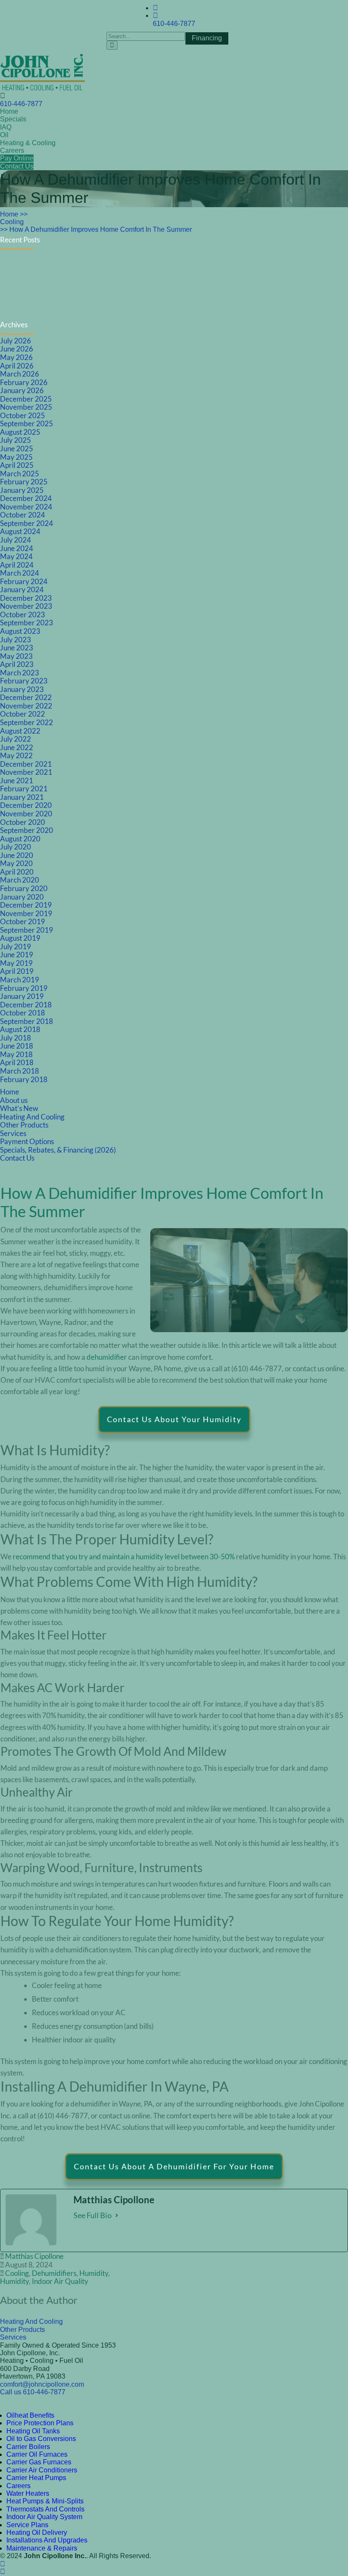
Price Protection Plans (40, 2423)
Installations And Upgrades (47, 2540)
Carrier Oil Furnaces (37, 2454)
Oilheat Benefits (30, 2415)
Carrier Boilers (28, 2447)
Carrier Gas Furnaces (39, 2462)
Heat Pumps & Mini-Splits (45, 2501)
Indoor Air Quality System (44, 2517)
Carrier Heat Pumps (36, 2478)
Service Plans (27, 2525)
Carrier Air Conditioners (42, 2470)
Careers (18, 2486)
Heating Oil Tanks (33, 2431)
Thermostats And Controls (45, 2509)
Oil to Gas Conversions (41, 2439)
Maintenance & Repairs (42, 2548)
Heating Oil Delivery (37, 2532)
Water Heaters (28, 2493)
